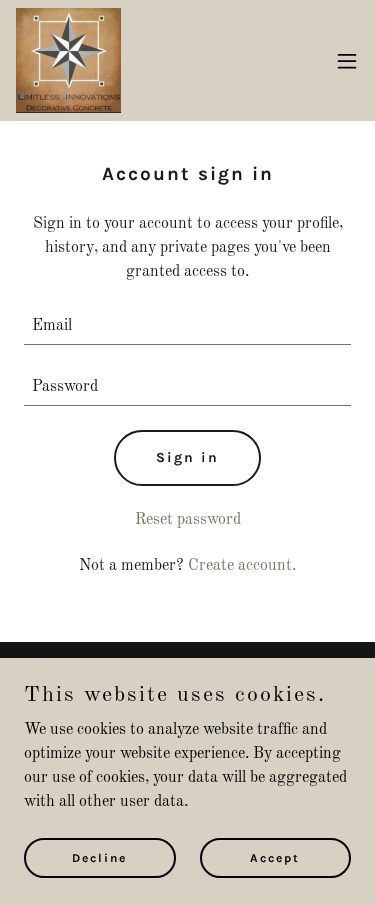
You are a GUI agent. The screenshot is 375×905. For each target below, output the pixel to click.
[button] (347, 61)
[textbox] (187, 326)
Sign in (187, 457)
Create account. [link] (242, 566)
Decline (99, 857)
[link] (68, 60)
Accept (275, 857)
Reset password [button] (188, 520)
